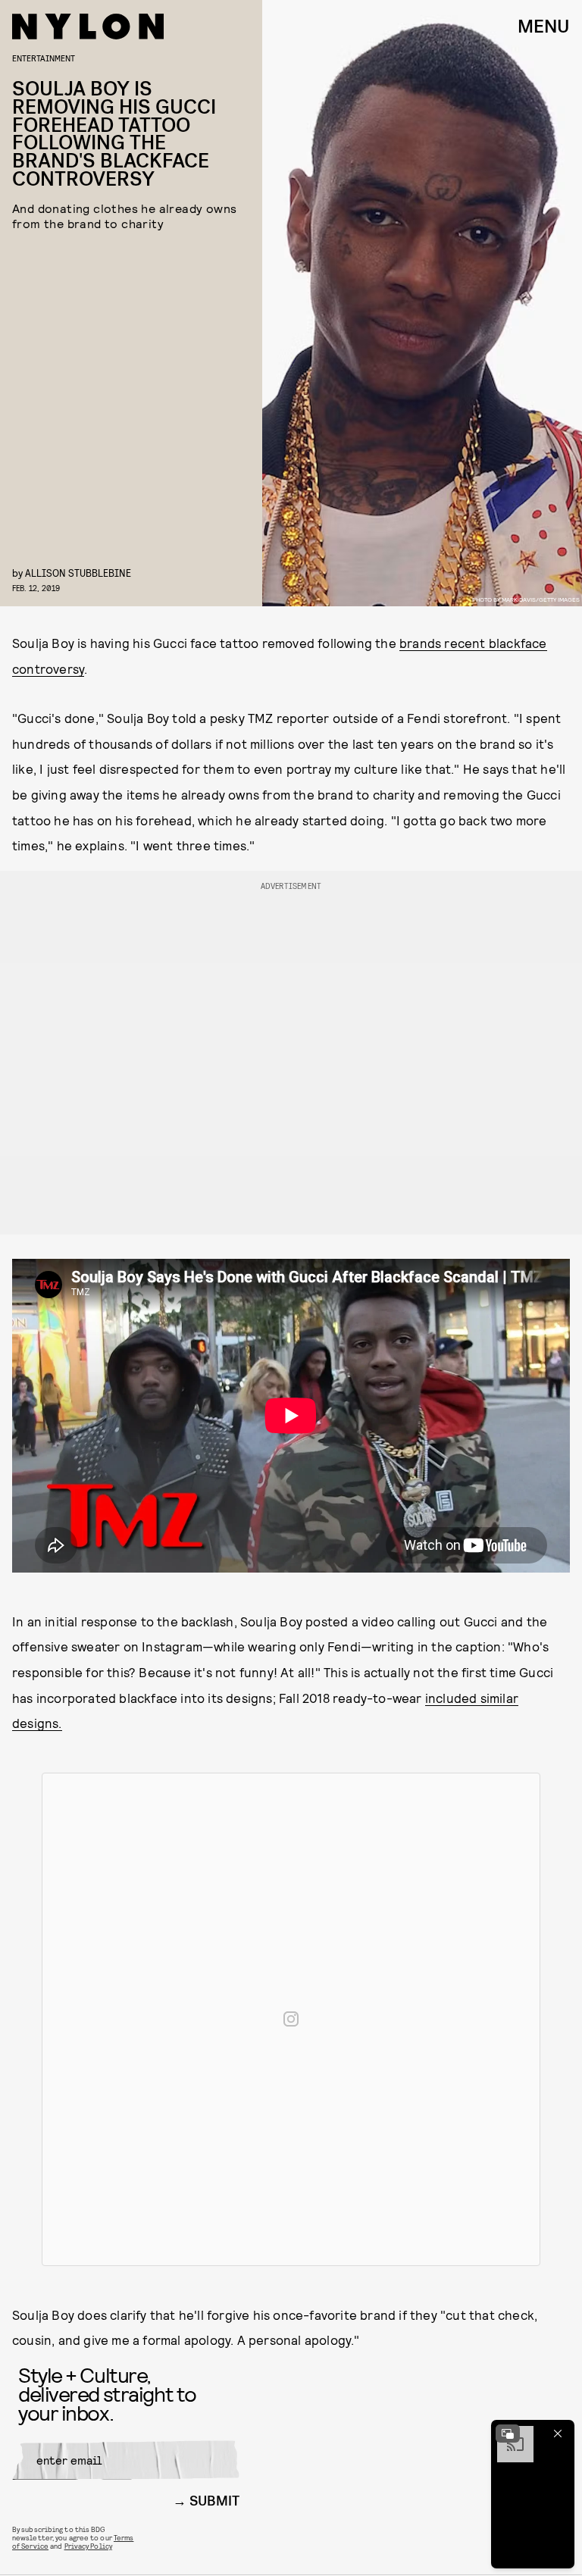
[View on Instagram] (291, 2019)
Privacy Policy (88, 2546)
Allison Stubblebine (78, 573)
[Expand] (508, 2434)
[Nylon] (88, 27)
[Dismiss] (558, 2434)
